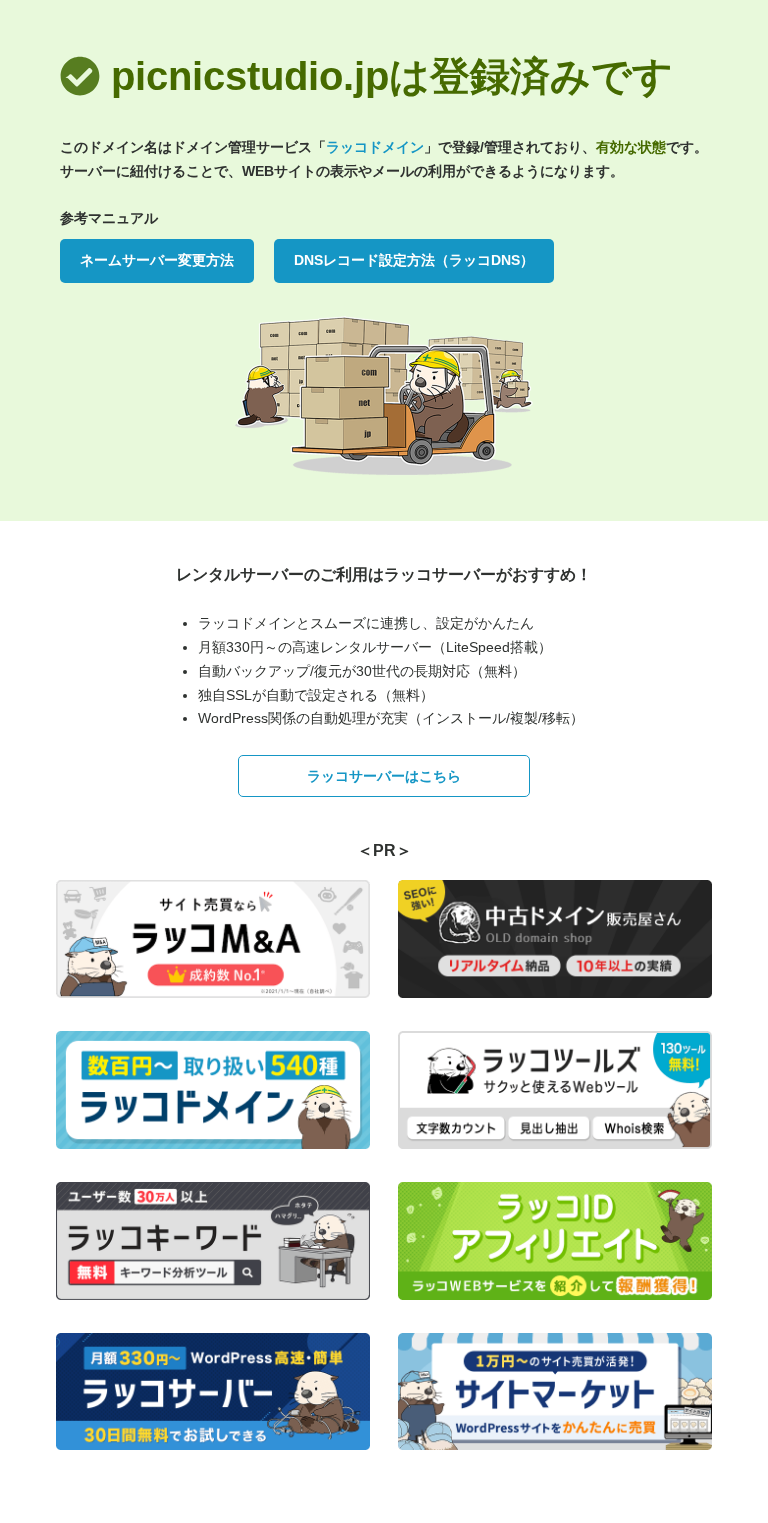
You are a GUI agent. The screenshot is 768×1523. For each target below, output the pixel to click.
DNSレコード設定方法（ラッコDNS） (414, 260)
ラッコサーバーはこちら (384, 776)
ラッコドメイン (375, 147)
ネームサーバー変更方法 (157, 260)
